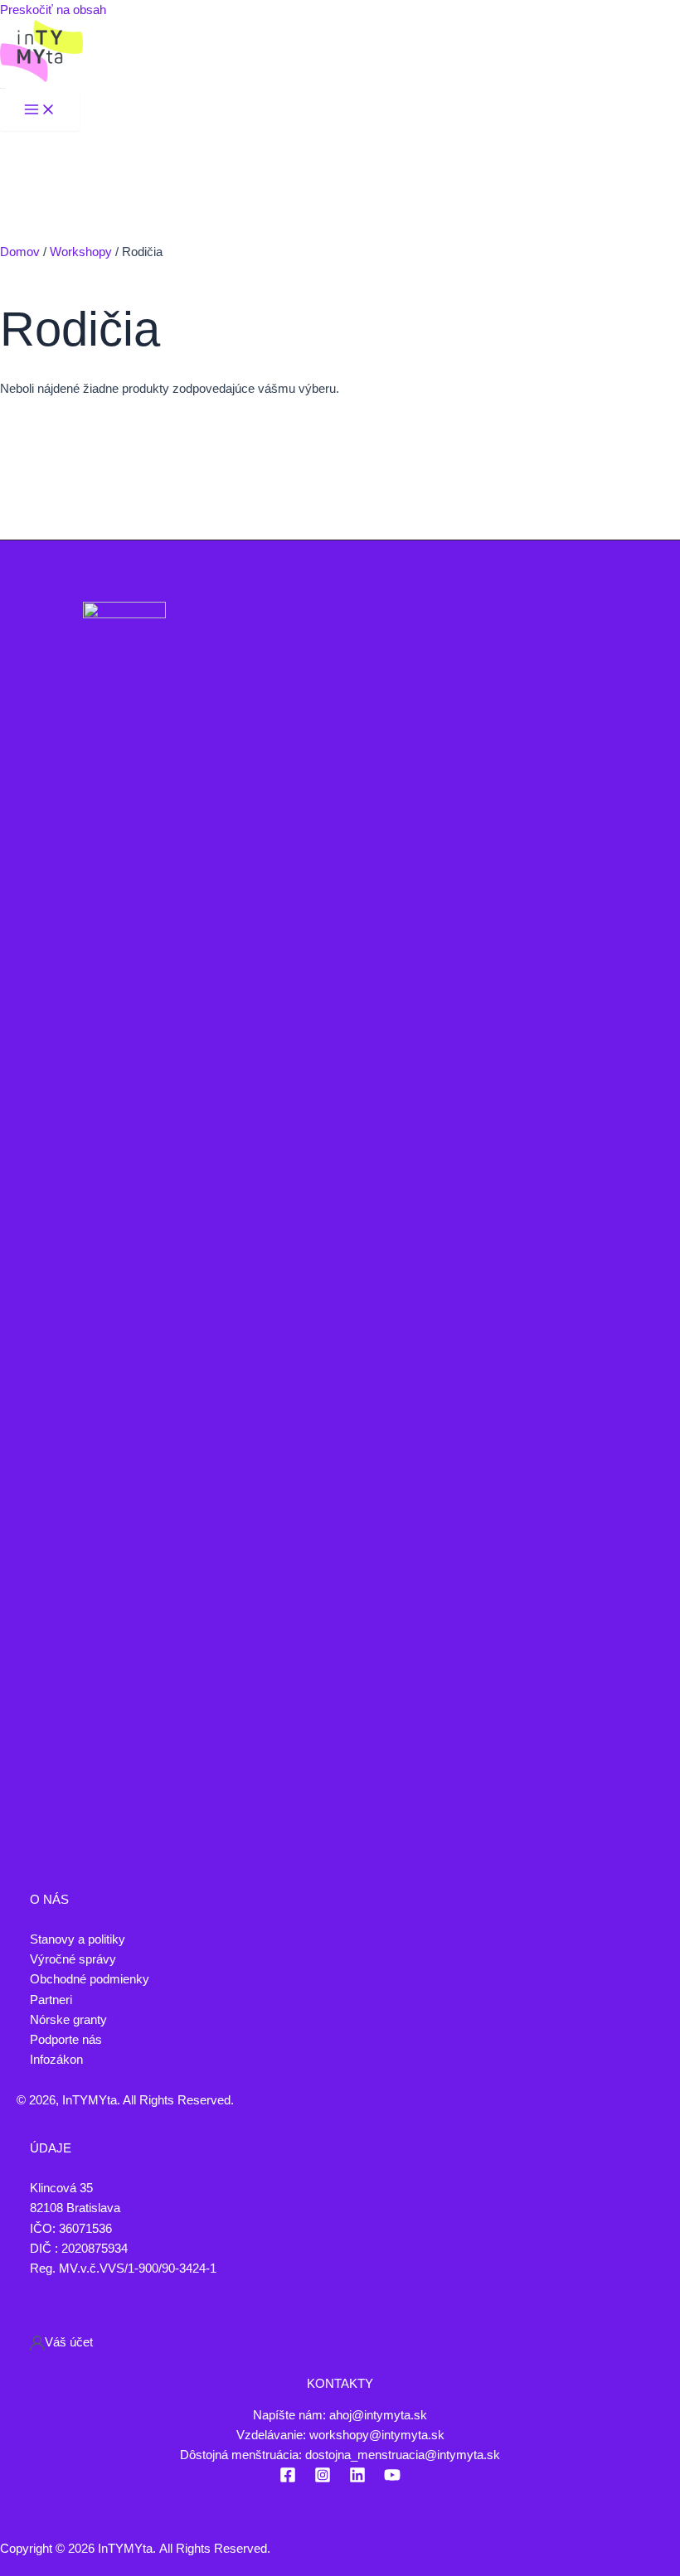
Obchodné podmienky (90, 1979)
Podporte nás (66, 2040)
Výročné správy (73, 1959)
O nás (49, 1900)
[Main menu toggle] (40, 111)
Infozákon (56, 2060)
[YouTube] (392, 2479)
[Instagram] (323, 2479)
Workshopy (81, 252)
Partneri (51, 2000)
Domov (20, 252)
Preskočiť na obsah (53, 10)
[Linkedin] (357, 2479)
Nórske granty (68, 2020)
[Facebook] (288, 2479)
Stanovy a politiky (78, 1939)
